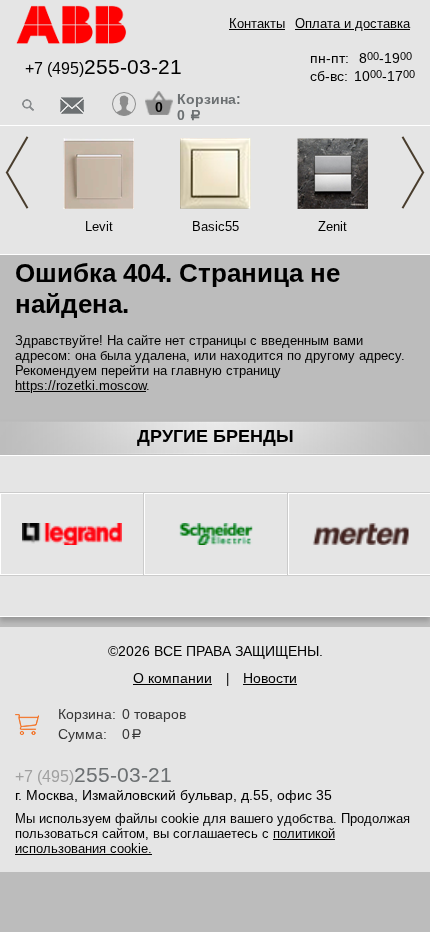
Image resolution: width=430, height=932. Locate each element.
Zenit (332, 226)
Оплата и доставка (352, 23)
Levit (99, 226)
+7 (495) (103, 68)
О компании (172, 678)
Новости (270, 678)
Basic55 (215, 226)
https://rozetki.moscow (80, 385)
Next (413, 172)
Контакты (257, 23)
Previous (17, 172)
